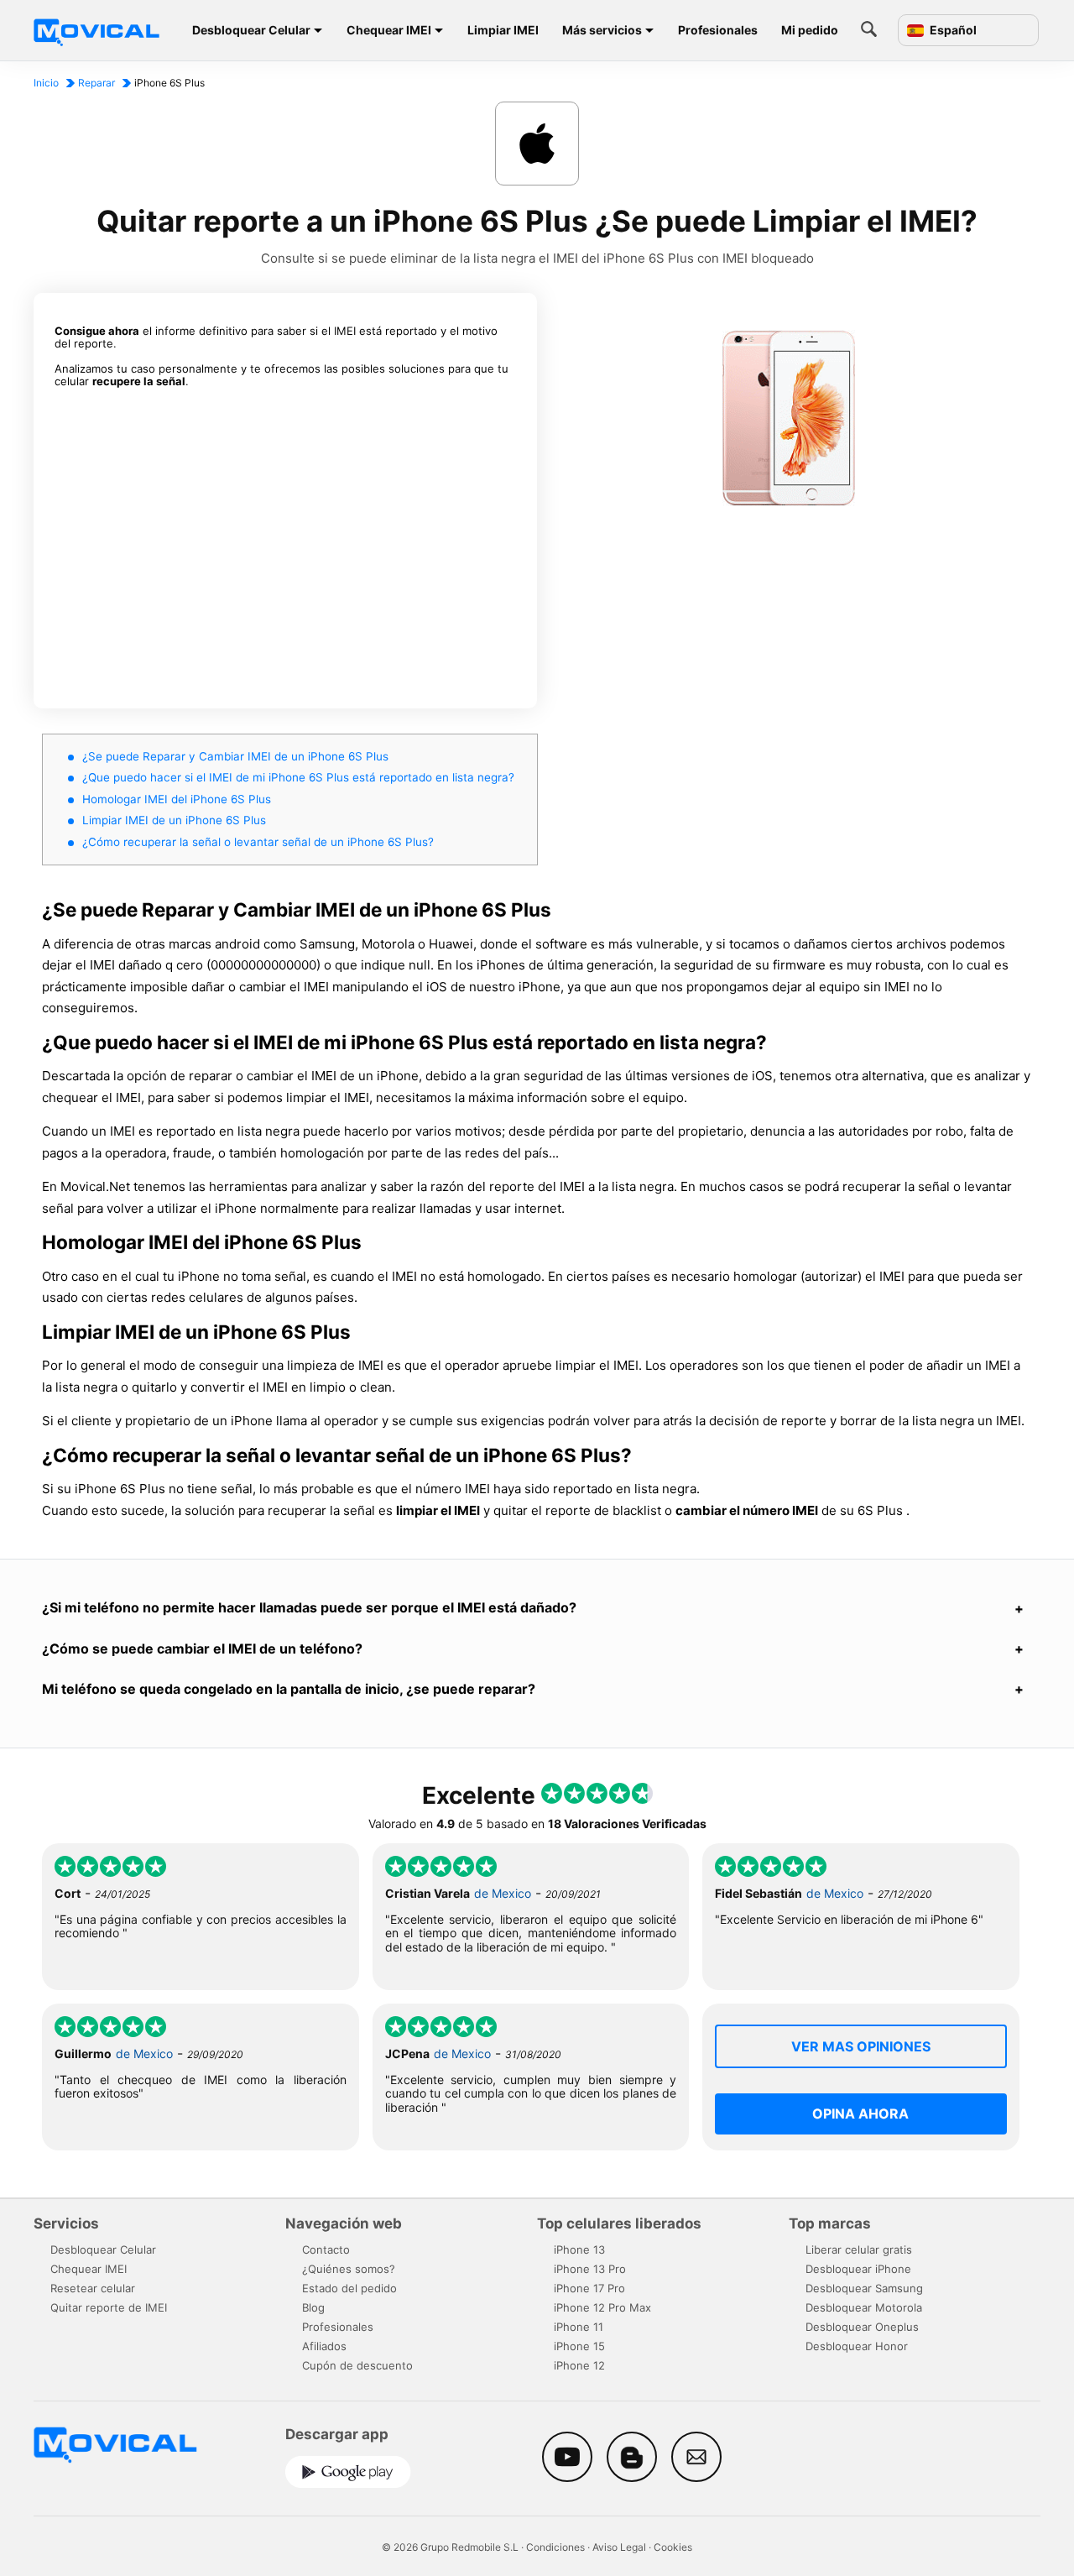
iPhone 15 (579, 2346)
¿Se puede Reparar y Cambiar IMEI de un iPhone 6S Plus (235, 756)
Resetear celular (93, 2288)
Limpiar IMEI (503, 30)
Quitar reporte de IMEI (109, 2307)
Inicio (46, 83)
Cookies (673, 2547)
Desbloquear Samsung (864, 2288)
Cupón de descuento (357, 2365)
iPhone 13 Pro (590, 2269)
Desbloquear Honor (857, 2346)
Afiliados (324, 2346)
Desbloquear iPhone (858, 2269)
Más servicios (602, 30)
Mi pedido (810, 30)
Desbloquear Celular (251, 30)
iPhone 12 (579, 2365)
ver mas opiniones (861, 2046)
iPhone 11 (579, 2327)
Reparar (96, 83)
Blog (313, 2307)
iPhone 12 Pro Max (602, 2307)
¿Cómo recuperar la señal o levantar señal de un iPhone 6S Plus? (258, 842)
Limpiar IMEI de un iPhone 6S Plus (174, 820)
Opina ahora (860, 2114)
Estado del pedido (349, 2288)
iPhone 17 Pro (589, 2288)
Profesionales (718, 30)
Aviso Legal (619, 2547)
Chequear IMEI (389, 30)
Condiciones (555, 2547)
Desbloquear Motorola (864, 2307)
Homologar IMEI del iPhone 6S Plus (177, 799)
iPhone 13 (579, 2249)
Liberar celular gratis (859, 2249)
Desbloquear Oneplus (862, 2327)
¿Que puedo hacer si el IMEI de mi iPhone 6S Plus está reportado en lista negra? (298, 777)
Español (952, 30)
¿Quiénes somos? (349, 2269)
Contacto (326, 2249)
